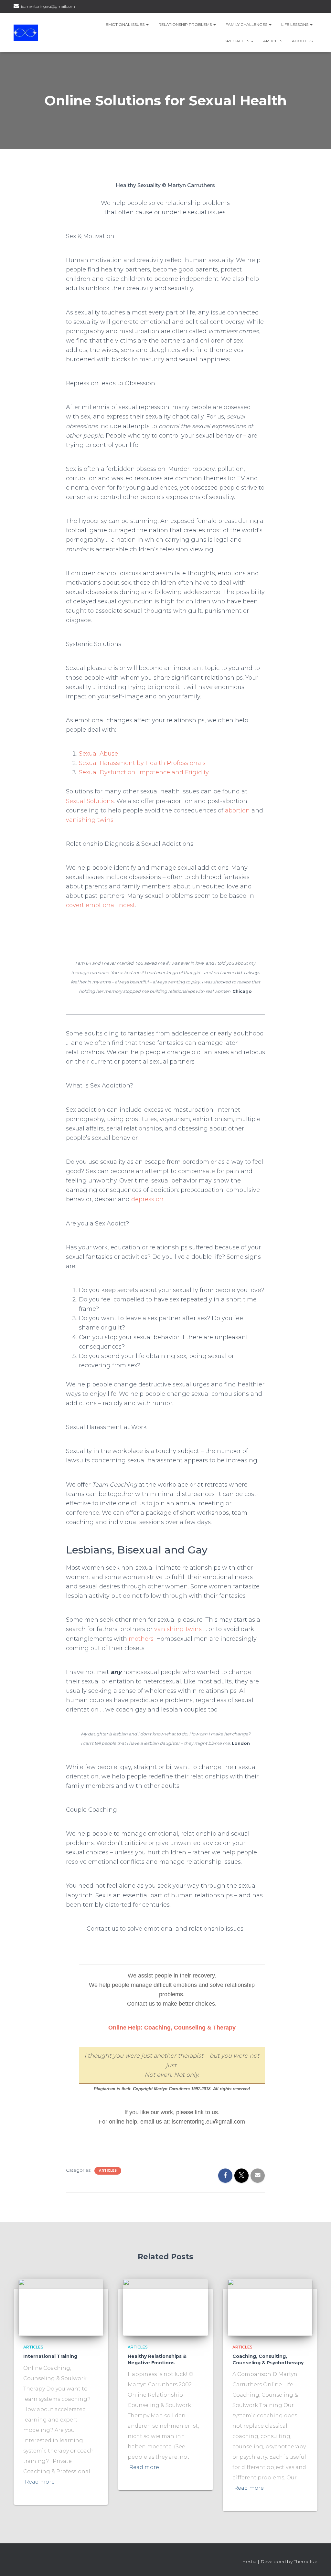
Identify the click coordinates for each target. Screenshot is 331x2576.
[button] (147, 24)
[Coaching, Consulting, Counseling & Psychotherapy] (270, 2307)
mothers (141, 1639)
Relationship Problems (186, 24)
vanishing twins (90, 820)
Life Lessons (295, 24)
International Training (50, 2356)
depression (147, 1199)
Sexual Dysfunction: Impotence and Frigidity (144, 772)
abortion (237, 811)
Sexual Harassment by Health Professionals (142, 763)
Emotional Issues (126, 24)
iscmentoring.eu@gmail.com (48, 6)
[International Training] (61, 2307)
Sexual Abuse (98, 754)
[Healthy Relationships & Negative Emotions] (165, 2307)
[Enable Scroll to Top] (318, 2563)
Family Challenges (247, 24)
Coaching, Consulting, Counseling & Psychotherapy (268, 2359)
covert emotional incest (101, 905)
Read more (40, 2482)
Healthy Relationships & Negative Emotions (157, 2359)
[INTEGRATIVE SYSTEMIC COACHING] (26, 33)
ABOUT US (302, 41)
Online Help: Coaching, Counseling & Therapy (172, 2028)
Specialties (237, 41)
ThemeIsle (306, 2561)
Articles (273, 41)
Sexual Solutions (90, 801)
